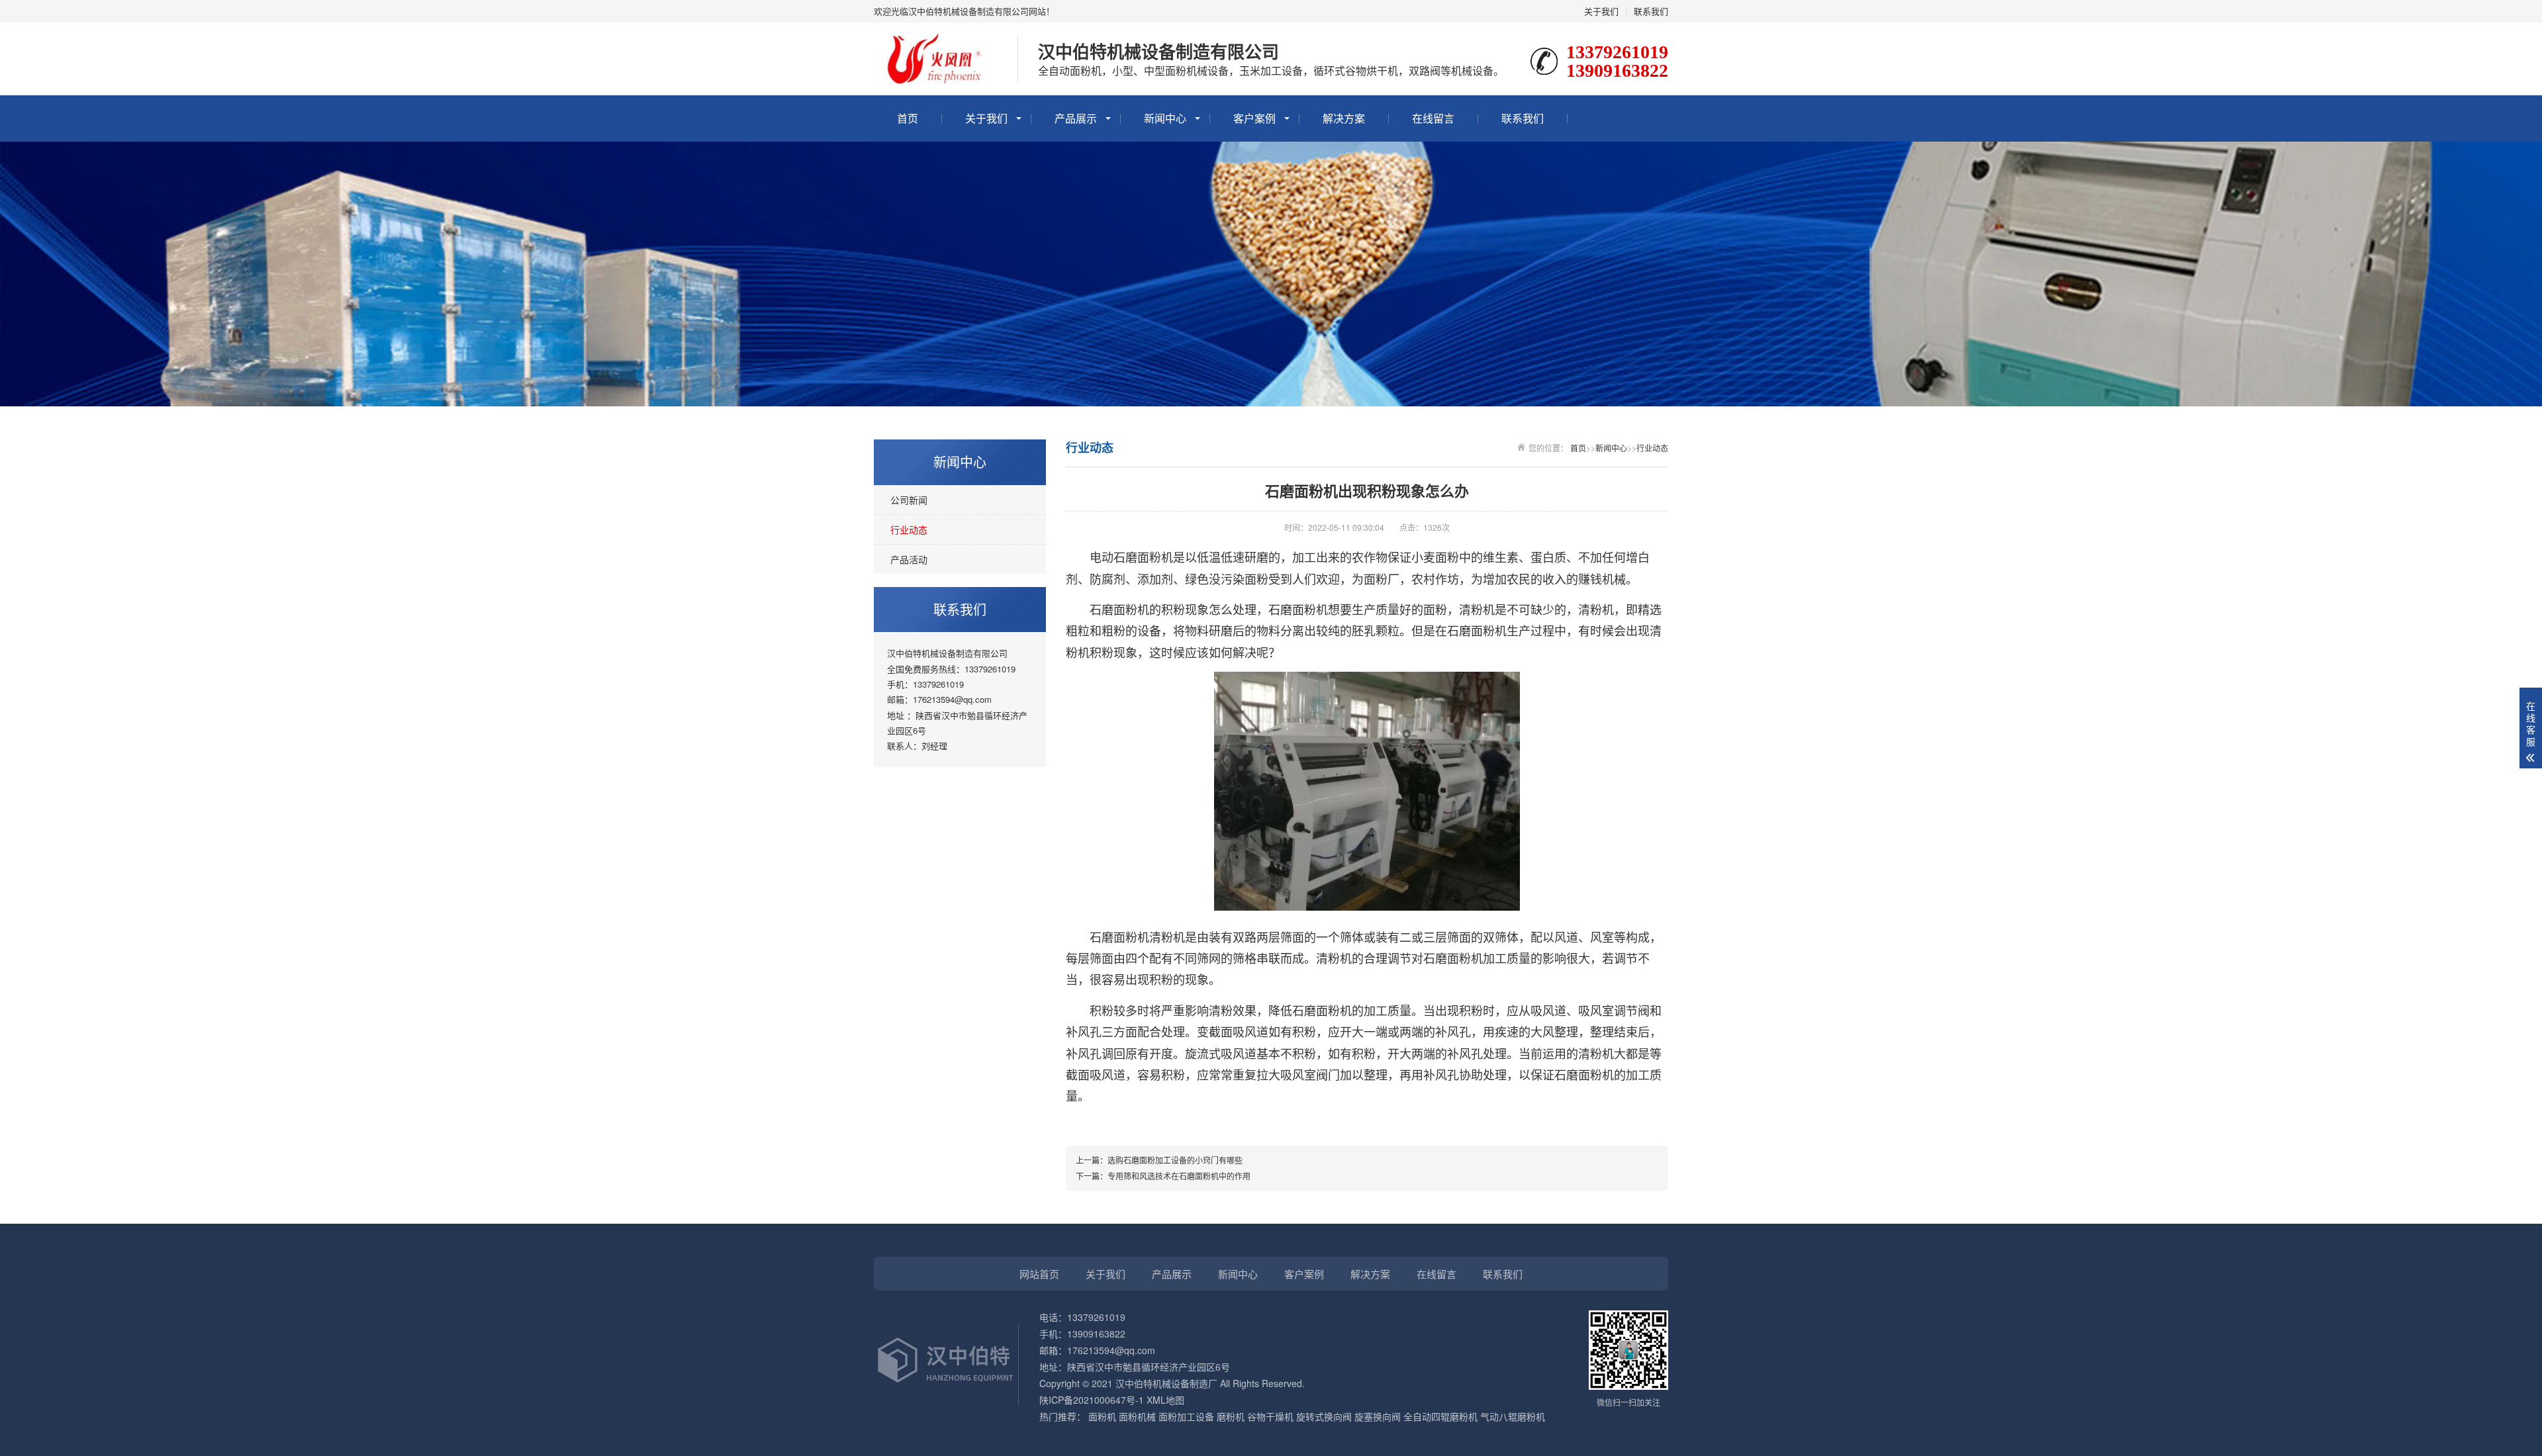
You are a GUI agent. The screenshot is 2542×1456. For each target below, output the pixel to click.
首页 (908, 118)
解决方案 (1344, 118)
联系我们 (1651, 11)
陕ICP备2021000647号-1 (1092, 1400)
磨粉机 (1231, 1416)
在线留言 (1433, 118)
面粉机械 (1137, 1416)
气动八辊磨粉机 (1513, 1416)
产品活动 (909, 559)
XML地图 (1165, 1400)
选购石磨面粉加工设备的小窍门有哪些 (1175, 1160)
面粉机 (1102, 1416)
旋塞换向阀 (1378, 1416)
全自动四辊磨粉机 (1440, 1416)
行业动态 (909, 529)
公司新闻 (909, 500)
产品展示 (1076, 118)
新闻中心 (1165, 118)
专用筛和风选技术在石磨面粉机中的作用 (1179, 1176)
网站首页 (1039, 1274)
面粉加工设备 (1186, 1416)
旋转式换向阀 (1324, 1416)
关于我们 (1601, 11)
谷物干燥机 (1270, 1416)
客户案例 (1254, 118)
